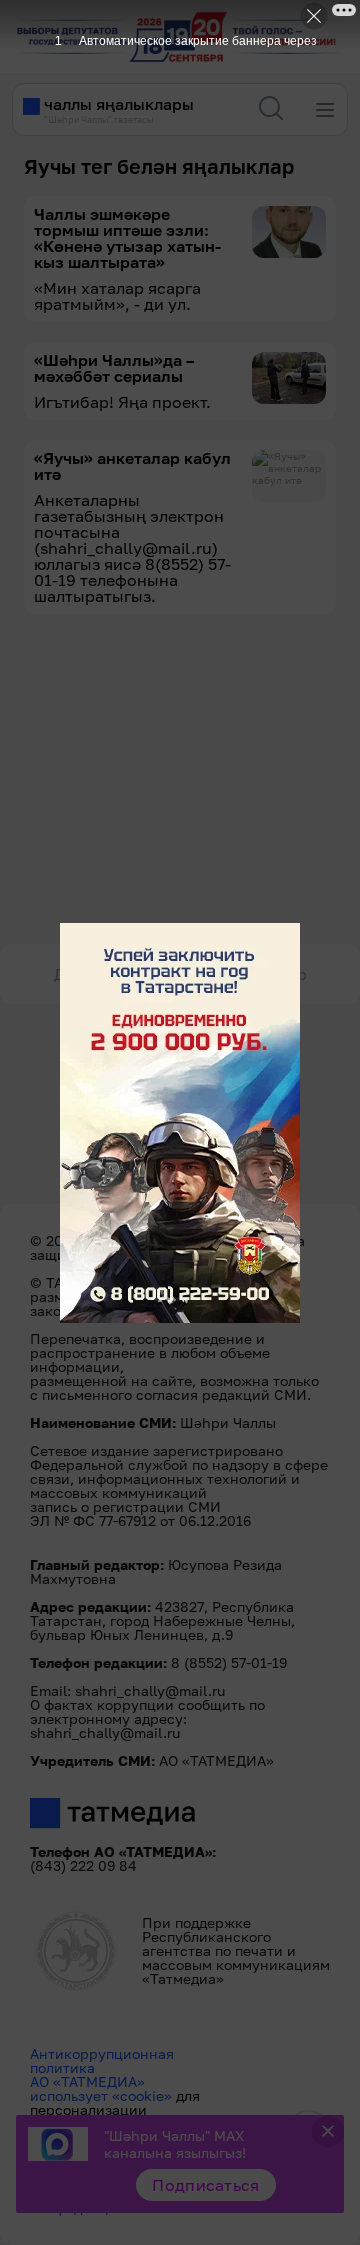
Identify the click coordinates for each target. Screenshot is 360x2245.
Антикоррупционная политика (102, 2060)
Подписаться (206, 2185)
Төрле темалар (248, 974)
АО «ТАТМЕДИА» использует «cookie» (101, 2088)
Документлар (107, 974)
